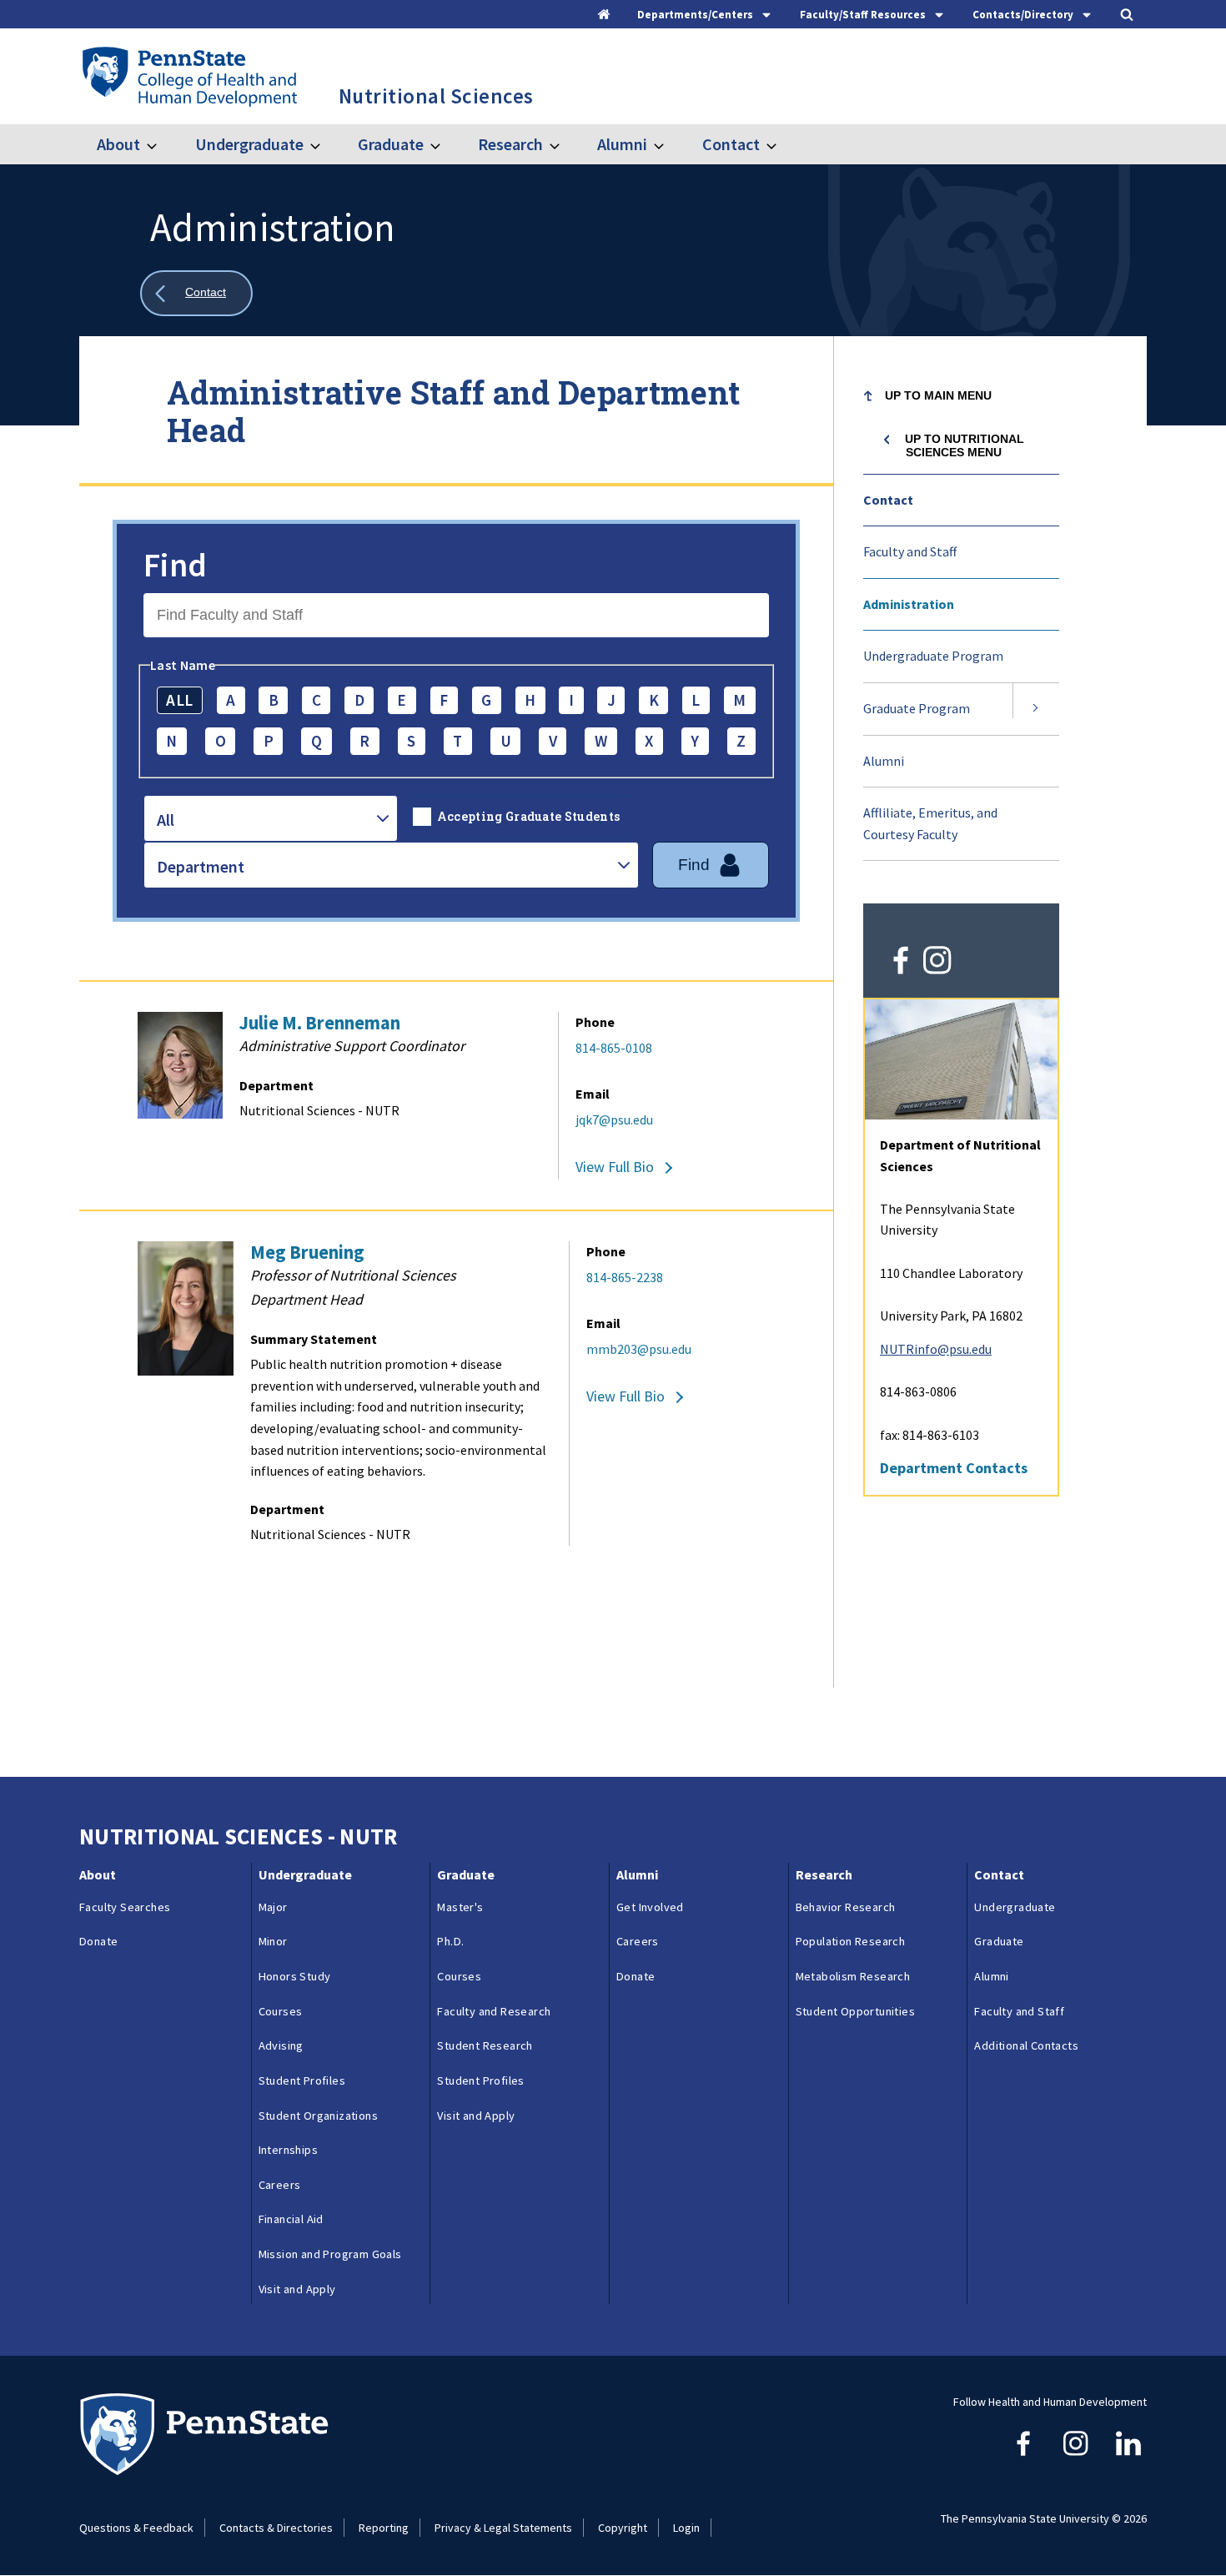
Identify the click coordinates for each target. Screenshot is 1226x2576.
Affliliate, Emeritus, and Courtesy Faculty (930, 823)
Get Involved (650, 1907)
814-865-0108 (614, 1048)
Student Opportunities (855, 2011)
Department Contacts (954, 1468)
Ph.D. (450, 1941)
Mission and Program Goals (330, 2254)
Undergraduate (249, 144)
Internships (288, 2150)
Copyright (623, 2528)
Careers (280, 2185)
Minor (273, 1941)
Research (510, 144)
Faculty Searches (125, 1907)
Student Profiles (302, 2080)
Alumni (622, 144)
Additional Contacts (1026, 2045)
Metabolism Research (853, 1976)
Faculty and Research (494, 2011)
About (118, 144)
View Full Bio (615, 1167)
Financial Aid (291, 2219)
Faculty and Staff (910, 551)
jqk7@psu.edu (614, 1119)
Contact (731, 144)
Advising (281, 2045)
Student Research (485, 2045)
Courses (281, 2011)
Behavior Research (846, 1907)
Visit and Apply (297, 2289)
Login (686, 2528)
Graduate (391, 144)
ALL (179, 700)
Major (273, 1907)
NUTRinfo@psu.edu (936, 1349)
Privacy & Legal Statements (503, 2528)
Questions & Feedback (136, 2528)
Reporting (384, 2528)
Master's (460, 1907)
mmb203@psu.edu (639, 1349)
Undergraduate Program (933, 656)
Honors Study (295, 1976)
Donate (98, 1941)
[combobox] (271, 818)
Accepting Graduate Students (529, 816)
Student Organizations (318, 2116)
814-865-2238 (625, 1277)
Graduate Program (917, 708)
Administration (909, 604)
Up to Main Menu (938, 395)
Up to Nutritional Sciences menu (965, 445)
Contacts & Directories (276, 2528)
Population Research (851, 1941)
